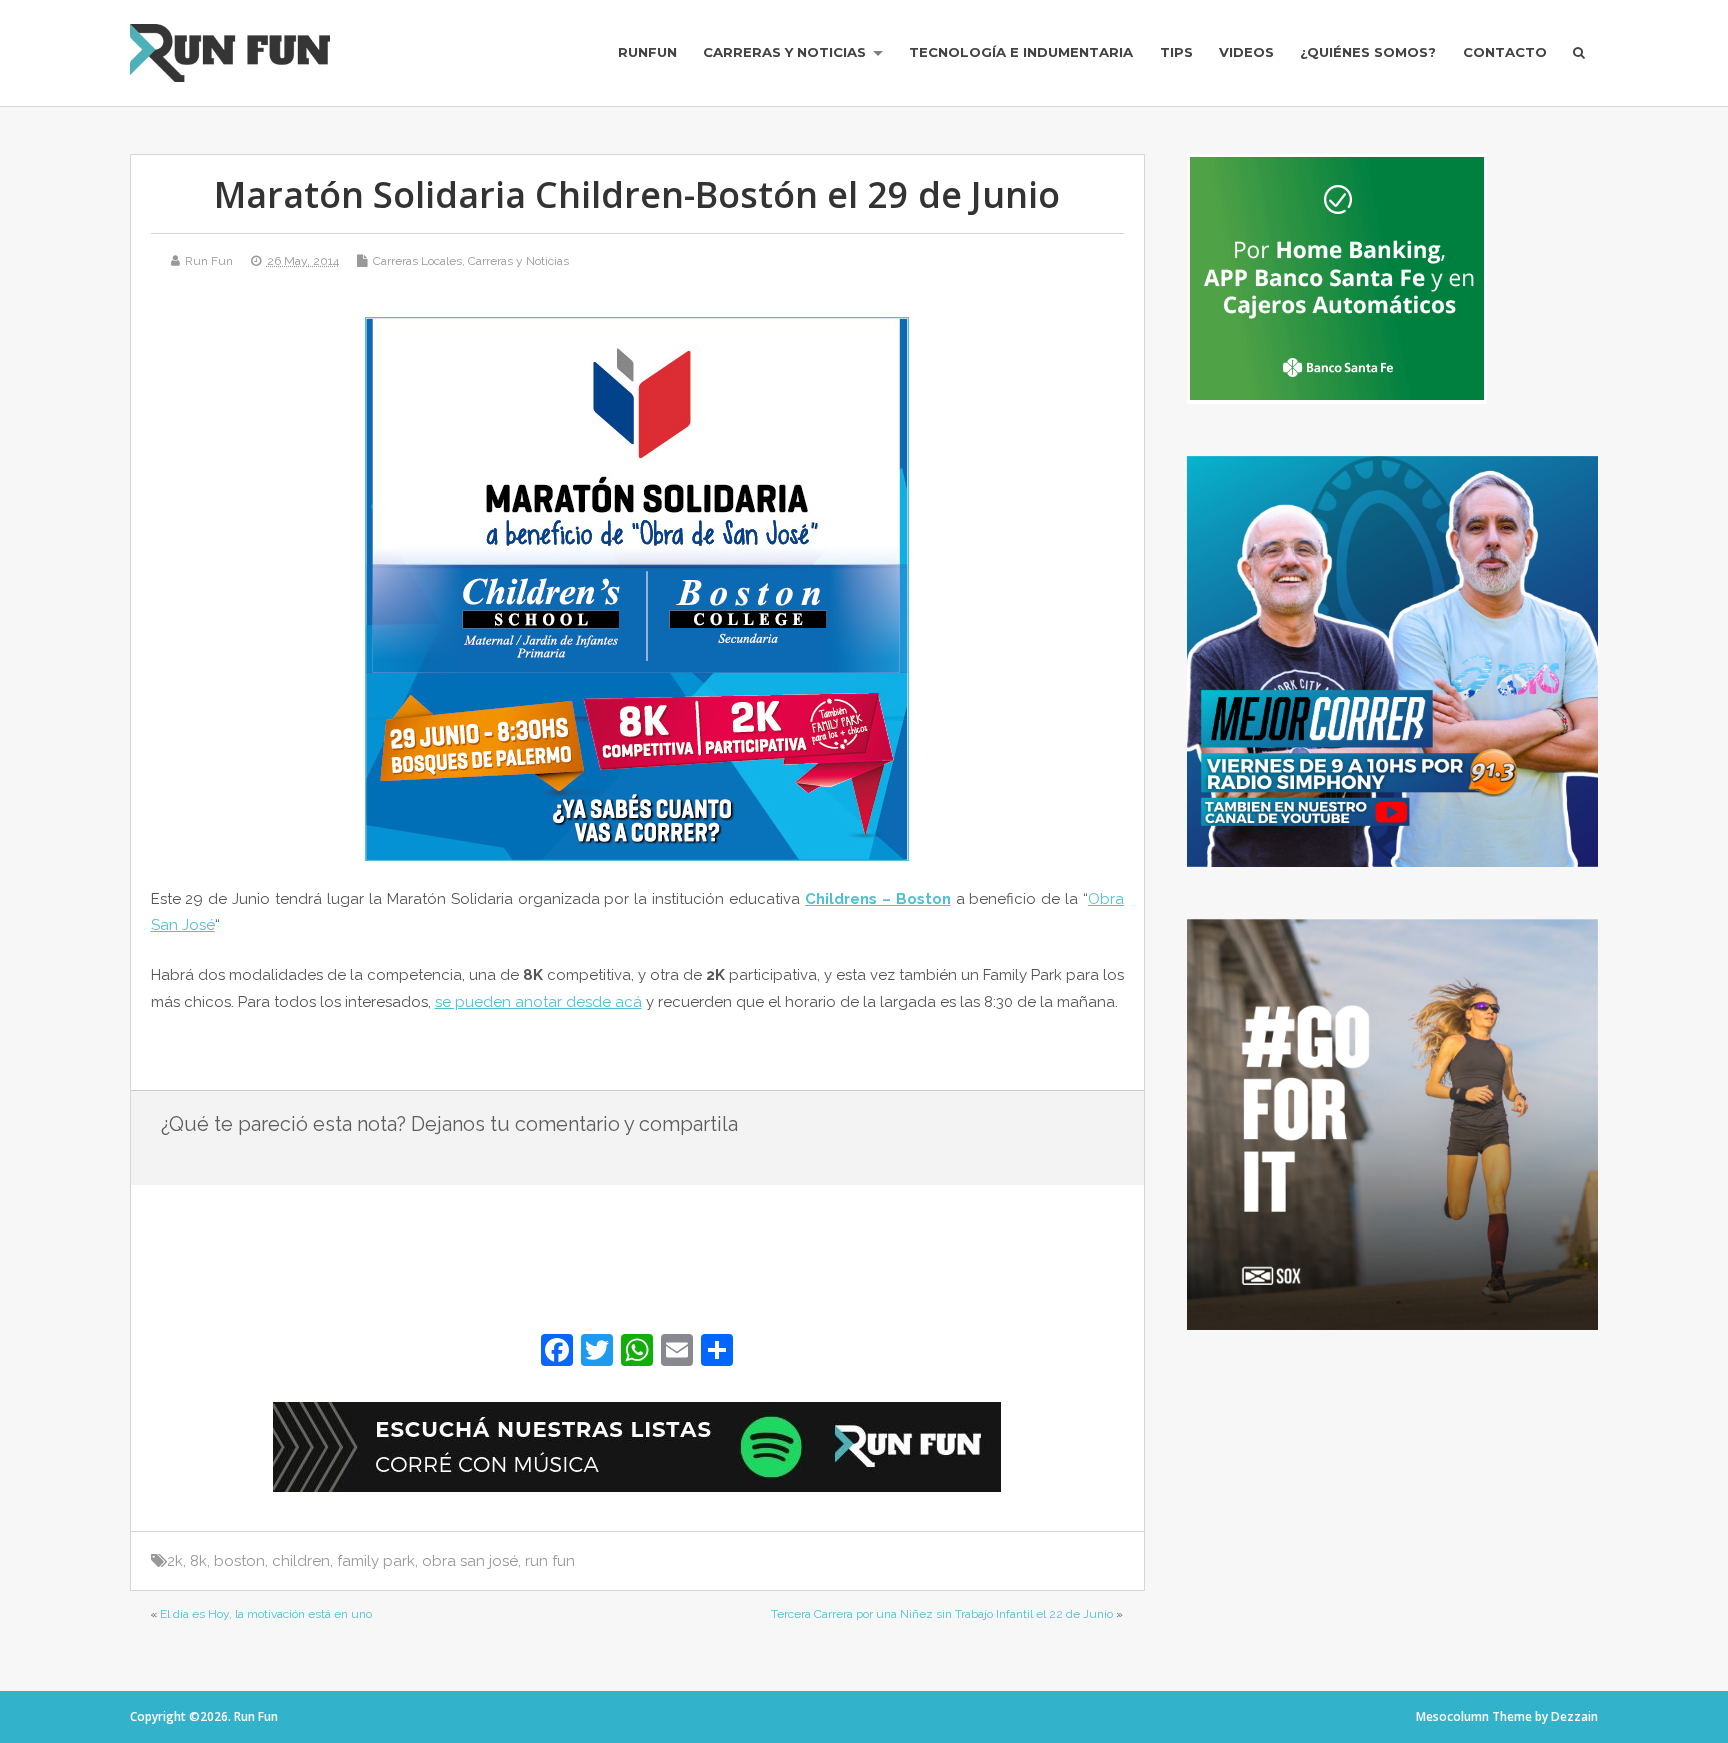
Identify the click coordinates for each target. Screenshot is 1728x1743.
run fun (550, 1561)
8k (198, 1561)
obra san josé (470, 1561)
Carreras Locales (417, 261)
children (301, 1561)
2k (175, 1561)
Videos (1246, 52)
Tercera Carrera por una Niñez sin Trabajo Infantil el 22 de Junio (942, 1614)
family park (376, 1561)
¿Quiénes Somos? (1368, 52)
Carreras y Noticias (784, 52)
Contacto (1505, 52)
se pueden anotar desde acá (538, 1002)
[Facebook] (557, 1352)
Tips (1176, 52)
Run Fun (209, 261)
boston (239, 1561)
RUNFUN (647, 52)
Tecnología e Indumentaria (1021, 52)
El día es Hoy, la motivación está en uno (266, 1614)
